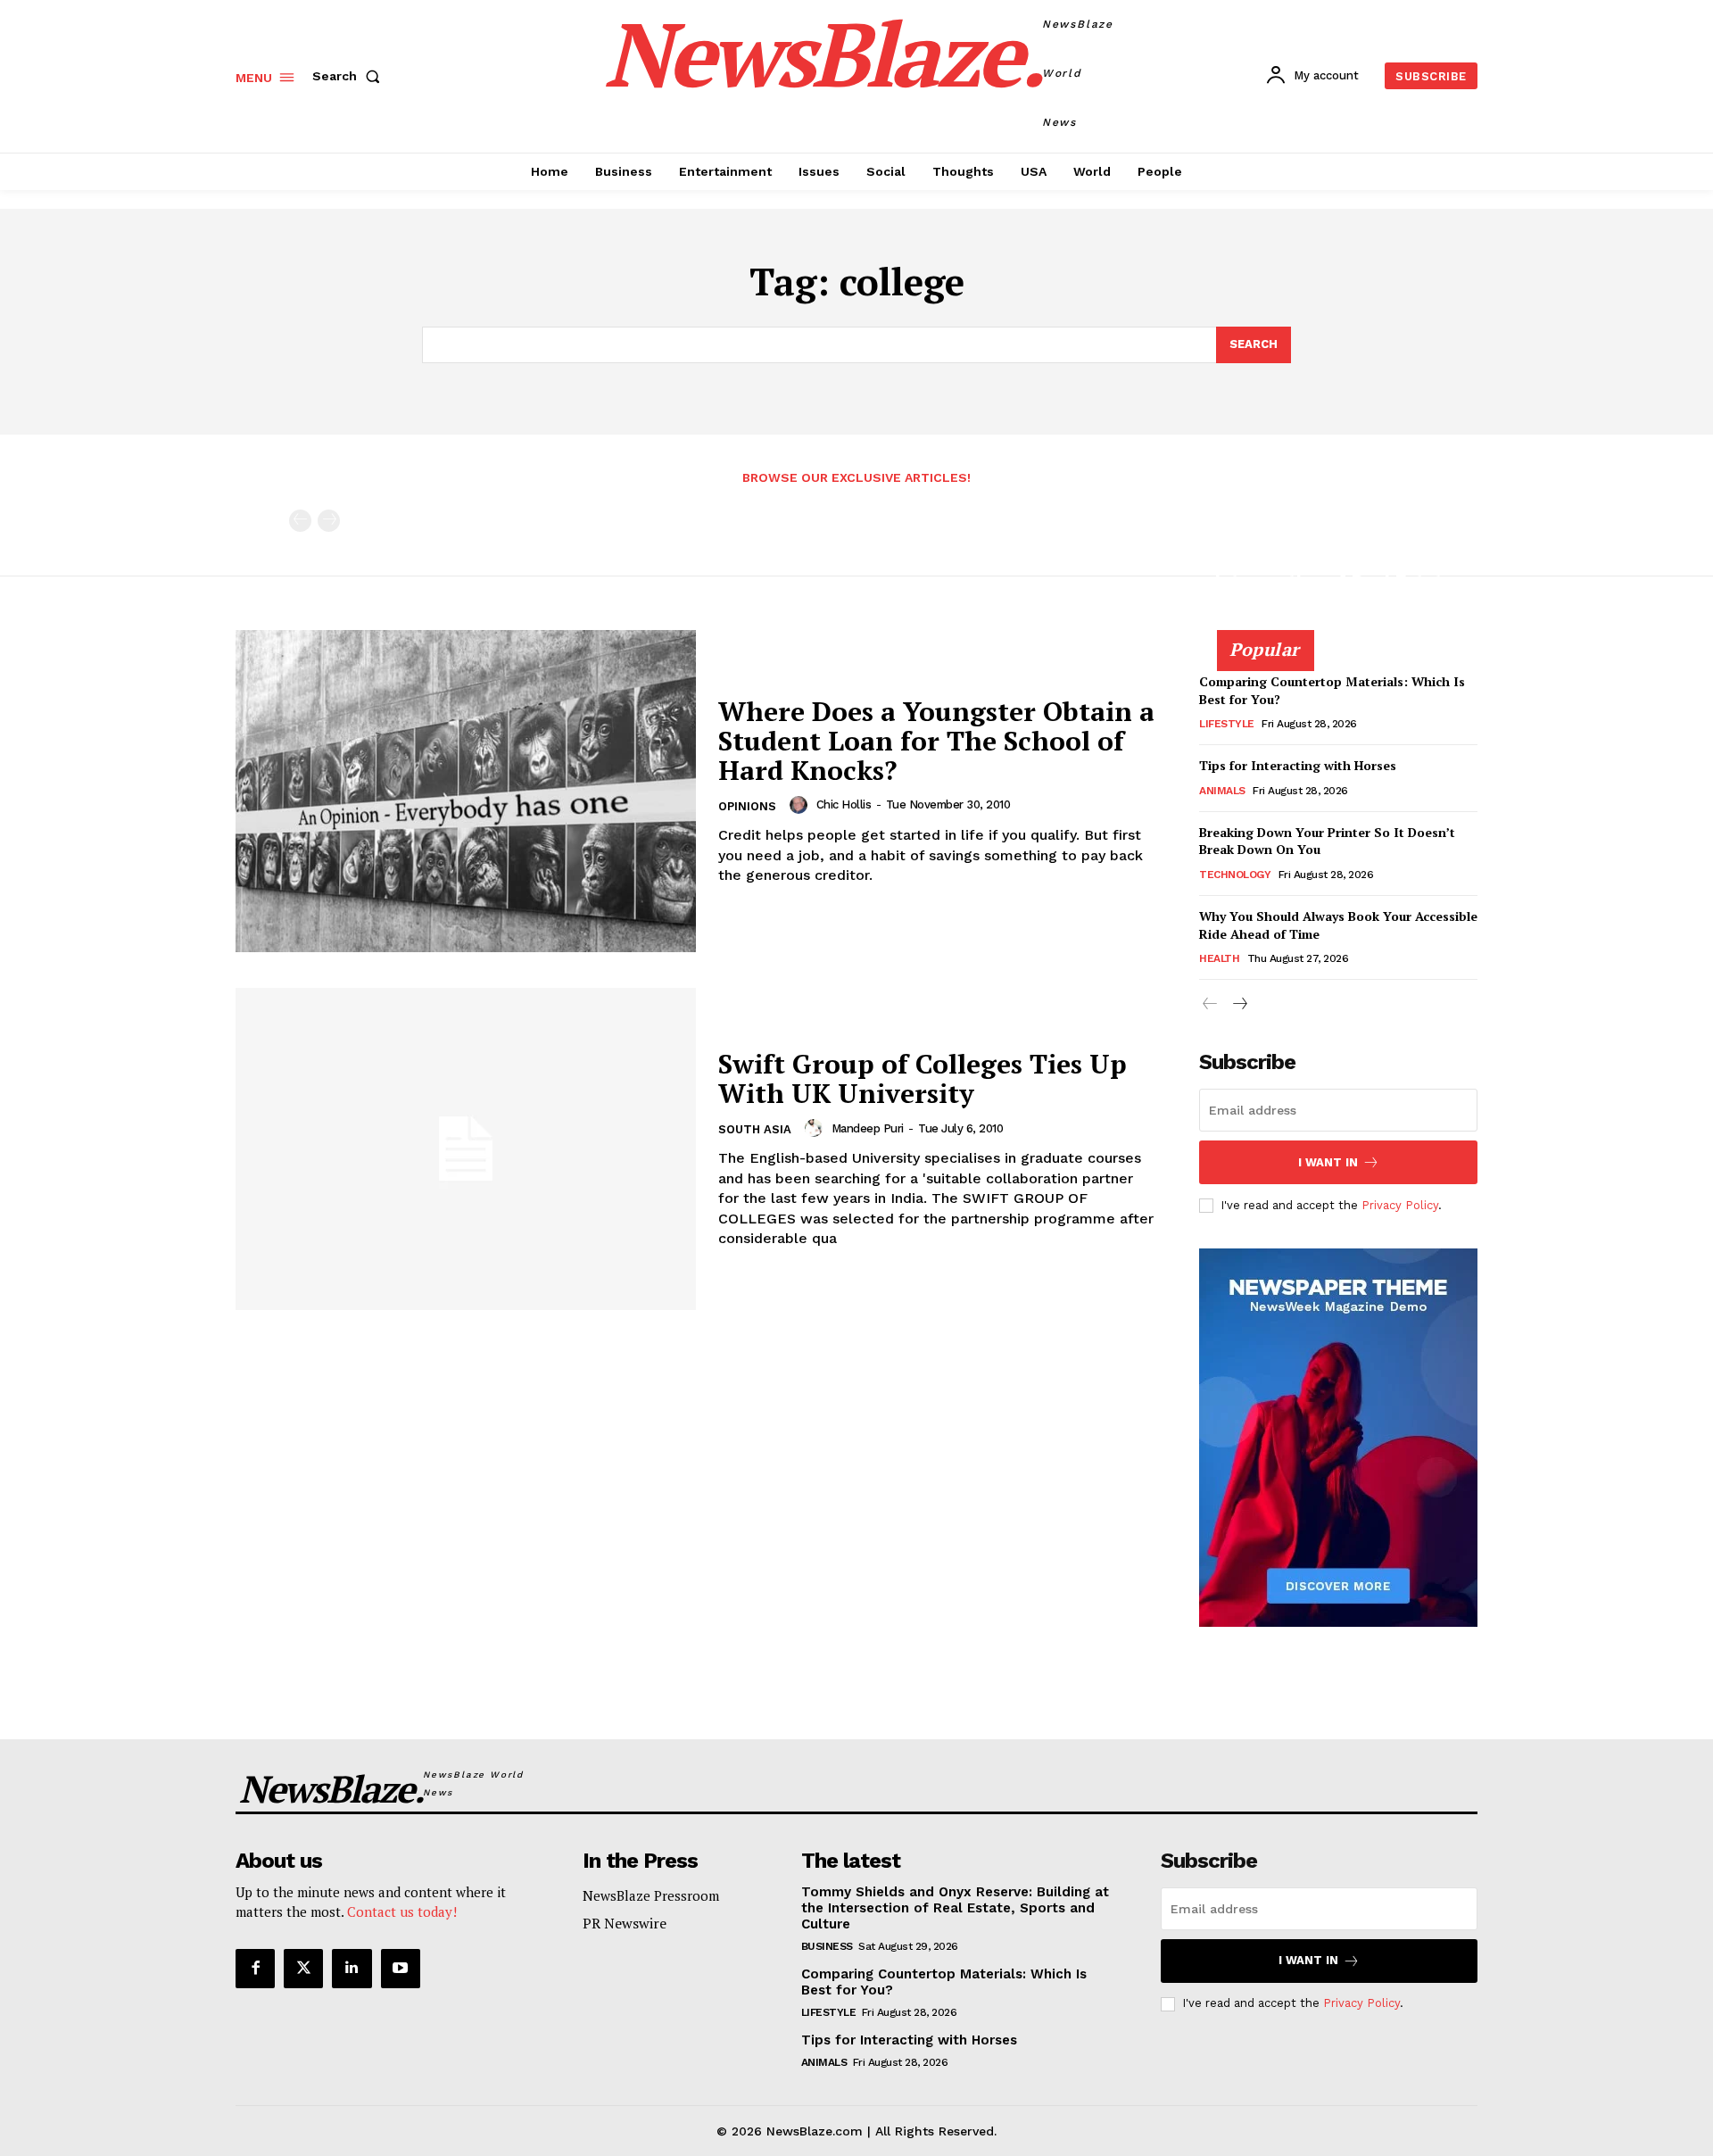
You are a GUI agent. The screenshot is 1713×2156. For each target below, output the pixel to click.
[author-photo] (801, 805)
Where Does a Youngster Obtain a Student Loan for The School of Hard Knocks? (936, 741)
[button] (350, 76)
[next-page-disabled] (329, 521)
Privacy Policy (1400, 1205)
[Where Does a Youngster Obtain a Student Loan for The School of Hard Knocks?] (466, 791)
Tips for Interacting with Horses (1298, 765)
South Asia (755, 1129)
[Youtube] (401, 1969)
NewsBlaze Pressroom (651, 1895)
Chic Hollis (844, 804)
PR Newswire (625, 1923)
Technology (1235, 875)
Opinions (747, 806)
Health (1219, 958)
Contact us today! (402, 1911)
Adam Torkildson (1262, 627)
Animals (1222, 791)
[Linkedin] (352, 1969)
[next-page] (1239, 1004)
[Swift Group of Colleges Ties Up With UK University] (466, 1149)
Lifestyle (1227, 724)
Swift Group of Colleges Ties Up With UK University (923, 1078)
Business (827, 1946)
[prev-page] (300, 521)
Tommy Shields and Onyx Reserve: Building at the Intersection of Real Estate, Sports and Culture (1337, 572)
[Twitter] (303, 1969)
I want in (1328, 1162)
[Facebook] (255, 1969)
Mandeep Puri (868, 1128)
